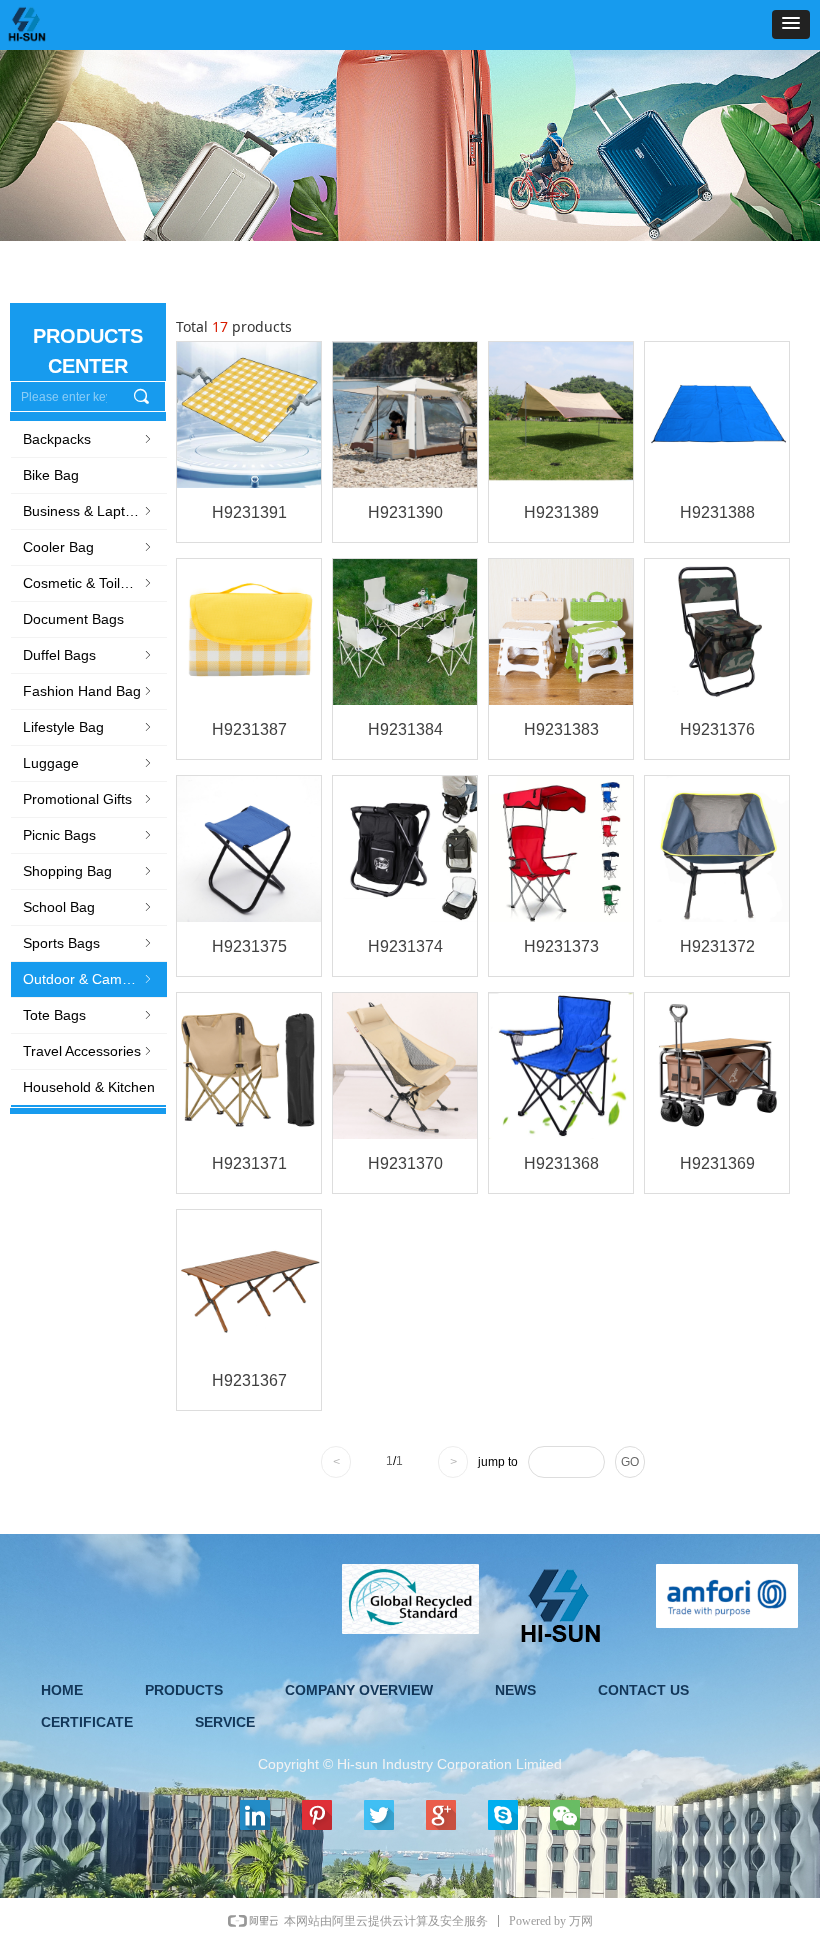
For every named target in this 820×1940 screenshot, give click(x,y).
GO (630, 1462)
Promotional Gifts (89, 799)
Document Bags (73, 619)
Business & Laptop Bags (95, 511)
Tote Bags (89, 1015)
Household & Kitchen (89, 1087)
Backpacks (89, 439)
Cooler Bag (89, 547)
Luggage (89, 763)
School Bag (89, 907)
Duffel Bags (89, 655)
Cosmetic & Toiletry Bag (95, 583)
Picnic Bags (89, 835)
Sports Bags (89, 943)
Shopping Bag (89, 871)
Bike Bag (51, 475)
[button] (791, 24)
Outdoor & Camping (89, 979)
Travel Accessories (89, 1051)
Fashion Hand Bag (89, 691)
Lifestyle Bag (89, 727)
